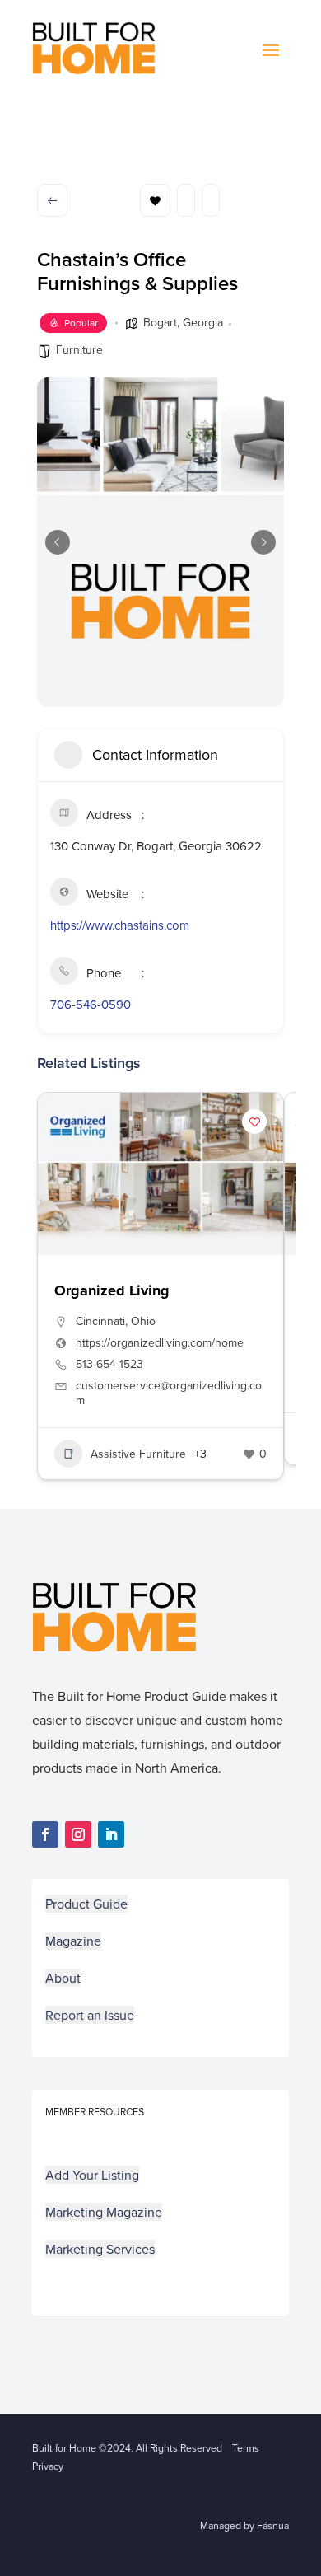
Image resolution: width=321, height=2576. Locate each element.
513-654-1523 (109, 1364)
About (63, 1978)
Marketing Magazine (104, 2212)
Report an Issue (90, 2015)
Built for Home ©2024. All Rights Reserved (132, 2448)
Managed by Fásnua (244, 2525)
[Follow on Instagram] (78, 1834)
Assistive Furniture (138, 1454)
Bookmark (155, 200)
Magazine (73, 1941)
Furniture (79, 349)
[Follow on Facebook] (45, 1834)
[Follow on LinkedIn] (111, 1834)
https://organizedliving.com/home (160, 1342)
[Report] (211, 200)
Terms (246, 2448)
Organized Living (112, 1290)
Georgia (203, 322)
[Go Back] (52, 200)
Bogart (160, 322)
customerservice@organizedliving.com (169, 1393)
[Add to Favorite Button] (254, 1122)
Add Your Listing (92, 2175)
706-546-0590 (91, 1004)
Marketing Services (100, 2249)
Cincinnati (100, 1321)
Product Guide (86, 1904)
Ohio (143, 1321)
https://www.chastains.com (120, 925)
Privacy (48, 2466)
